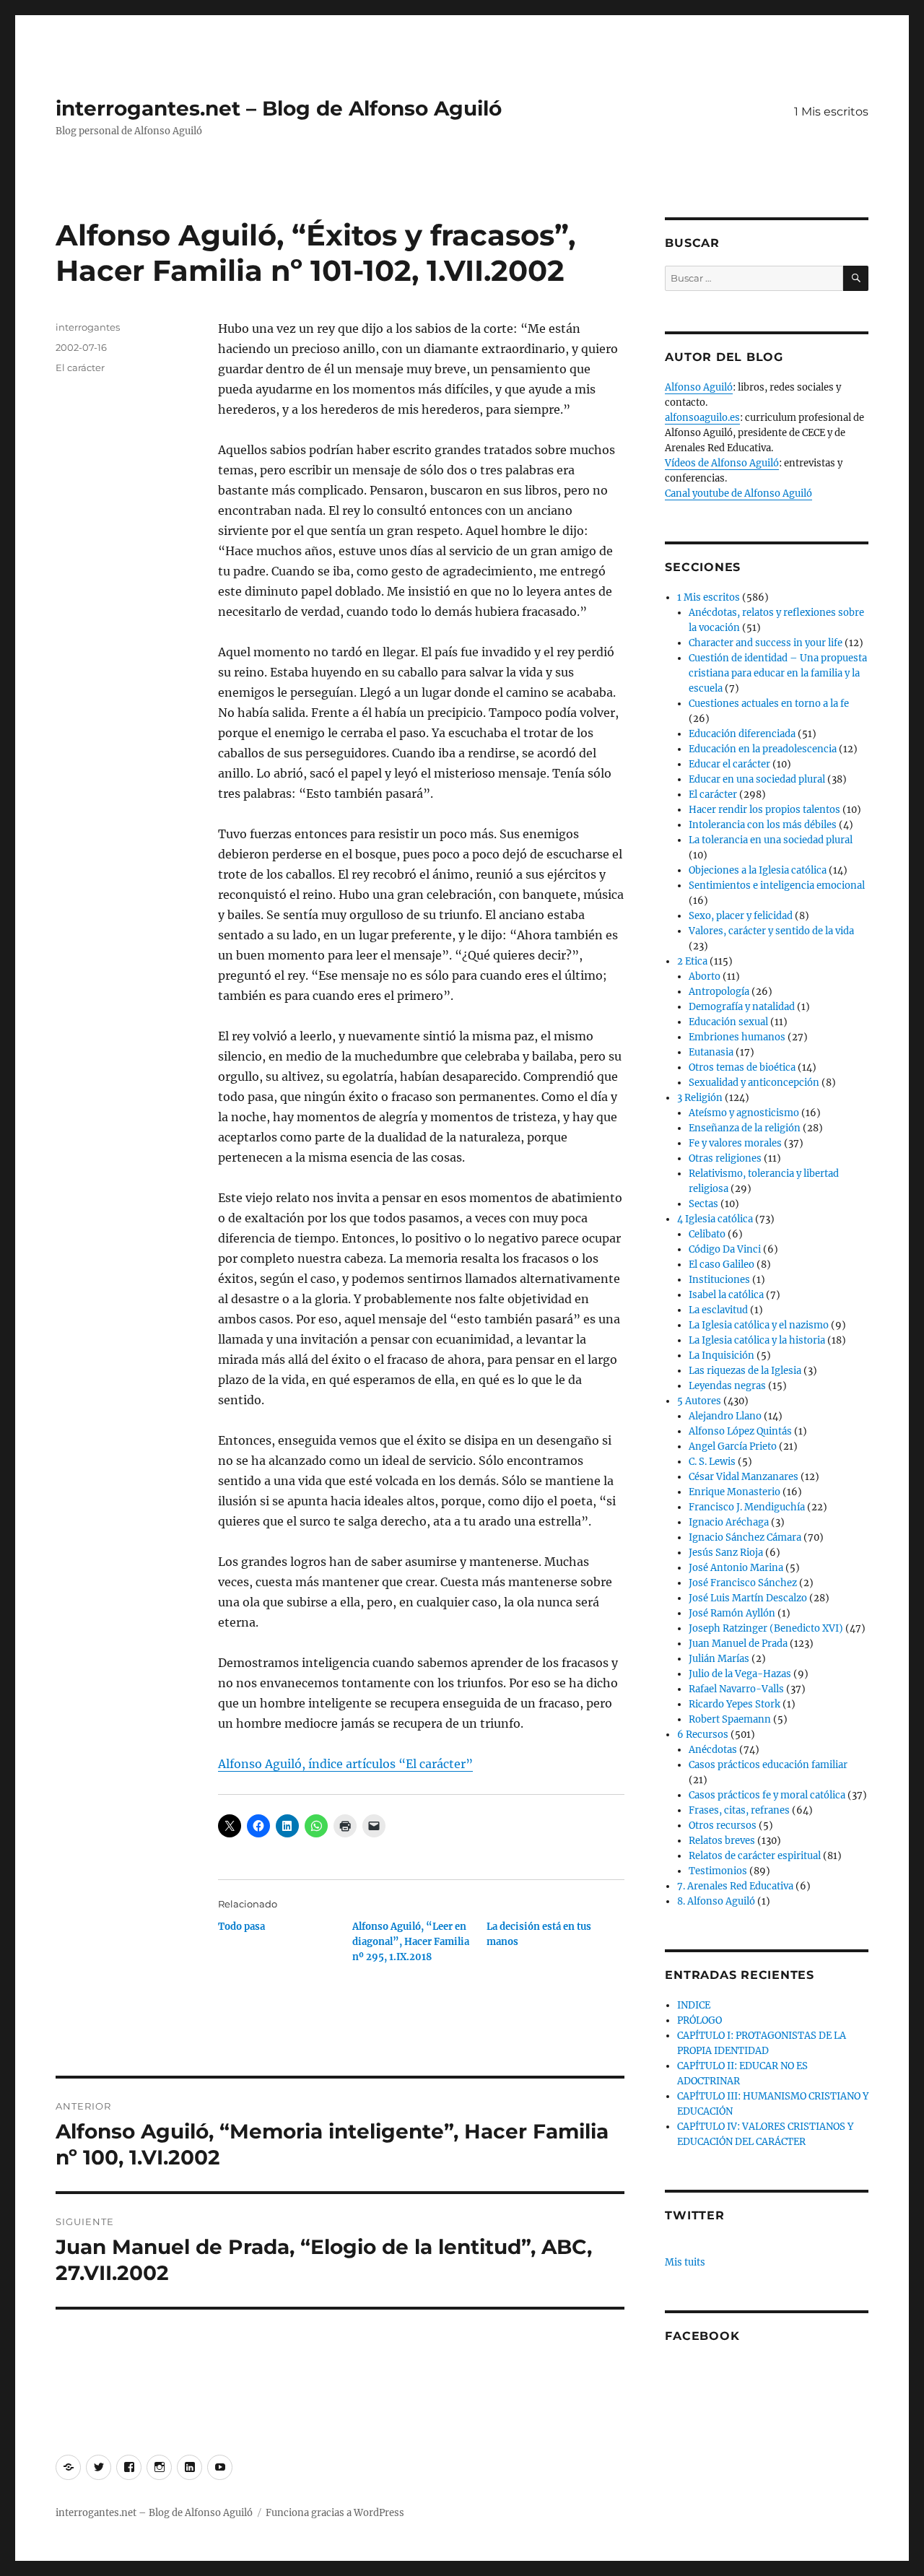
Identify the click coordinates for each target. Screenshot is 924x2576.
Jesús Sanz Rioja (726, 1553)
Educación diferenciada (742, 734)
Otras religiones (725, 1158)
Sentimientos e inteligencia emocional (777, 885)
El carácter (80, 367)
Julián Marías (719, 1659)
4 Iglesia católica (715, 1219)
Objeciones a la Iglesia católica (758, 870)
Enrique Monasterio (735, 1492)
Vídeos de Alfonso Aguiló (722, 463)
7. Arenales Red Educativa (735, 1886)
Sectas (703, 1204)
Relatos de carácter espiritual (755, 1856)
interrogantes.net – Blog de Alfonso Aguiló (279, 108)
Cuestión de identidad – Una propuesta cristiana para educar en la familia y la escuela (778, 673)
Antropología (719, 992)
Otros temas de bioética (742, 1067)
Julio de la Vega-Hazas (740, 1674)
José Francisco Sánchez (743, 1583)
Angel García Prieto (733, 1446)
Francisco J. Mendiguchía (747, 1507)
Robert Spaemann (730, 1719)
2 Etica (692, 961)
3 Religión (700, 1098)
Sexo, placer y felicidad (741, 916)
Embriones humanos (737, 1037)
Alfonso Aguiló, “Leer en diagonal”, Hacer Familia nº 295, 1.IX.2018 (411, 1942)
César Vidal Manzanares (744, 1477)
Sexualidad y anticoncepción (754, 1083)
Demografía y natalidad (742, 1007)
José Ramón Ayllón (732, 1613)
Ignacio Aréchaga (729, 1522)
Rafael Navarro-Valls (736, 1689)
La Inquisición (722, 1356)
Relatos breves (722, 1841)
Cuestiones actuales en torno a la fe (769, 704)
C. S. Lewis (712, 1462)
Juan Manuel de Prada (738, 1644)
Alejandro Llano (725, 1416)
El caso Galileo (722, 1265)
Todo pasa (241, 1927)
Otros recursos (723, 1826)
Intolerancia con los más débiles (763, 825)
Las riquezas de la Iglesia (745, 1371)
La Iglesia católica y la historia (757, 1340)
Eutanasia (711, 1052)
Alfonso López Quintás (740, 1431)
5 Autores (699, 1401)
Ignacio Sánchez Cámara (745, 1537)
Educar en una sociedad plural (757, 779)
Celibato (707, 1234)
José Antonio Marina (736, 1568)
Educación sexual (728, 1022)
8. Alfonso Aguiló (716, 1901)
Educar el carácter (729, 764)
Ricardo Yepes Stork (735, 1704)
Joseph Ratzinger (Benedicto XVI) (766, 1628)
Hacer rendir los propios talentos (764, 810)
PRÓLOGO (699, 2020)
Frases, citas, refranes (739, 1810)
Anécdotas (713, 1750)
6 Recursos (703, 1735)
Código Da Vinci (725, 1249)
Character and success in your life (766, 643)
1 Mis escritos (831, 112)
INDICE (694, 2005)
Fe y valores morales (735, 1143)
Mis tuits (685, 2262)
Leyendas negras (727, 1386)
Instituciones (719, 1280)
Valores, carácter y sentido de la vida (771, 931)
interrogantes (88, 327)
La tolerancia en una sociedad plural (771, 840)
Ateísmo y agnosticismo (744, 1113)
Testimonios (718, 1871)
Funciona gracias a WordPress (335, 2513)
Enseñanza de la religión (745, 1128)
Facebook (702, 2336)
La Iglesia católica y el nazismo (759, 1325)
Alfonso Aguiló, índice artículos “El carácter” (345, 1764)
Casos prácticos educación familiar (768, 1765)
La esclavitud (718, 1310)
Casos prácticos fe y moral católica (767, 1795)
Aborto (705, 976)
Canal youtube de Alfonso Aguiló (738, 493)
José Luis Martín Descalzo (748, 1598)
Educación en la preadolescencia (763, 749)
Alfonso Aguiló (699, 387)
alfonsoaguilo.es (702, 418)
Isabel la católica (726, 1295)
